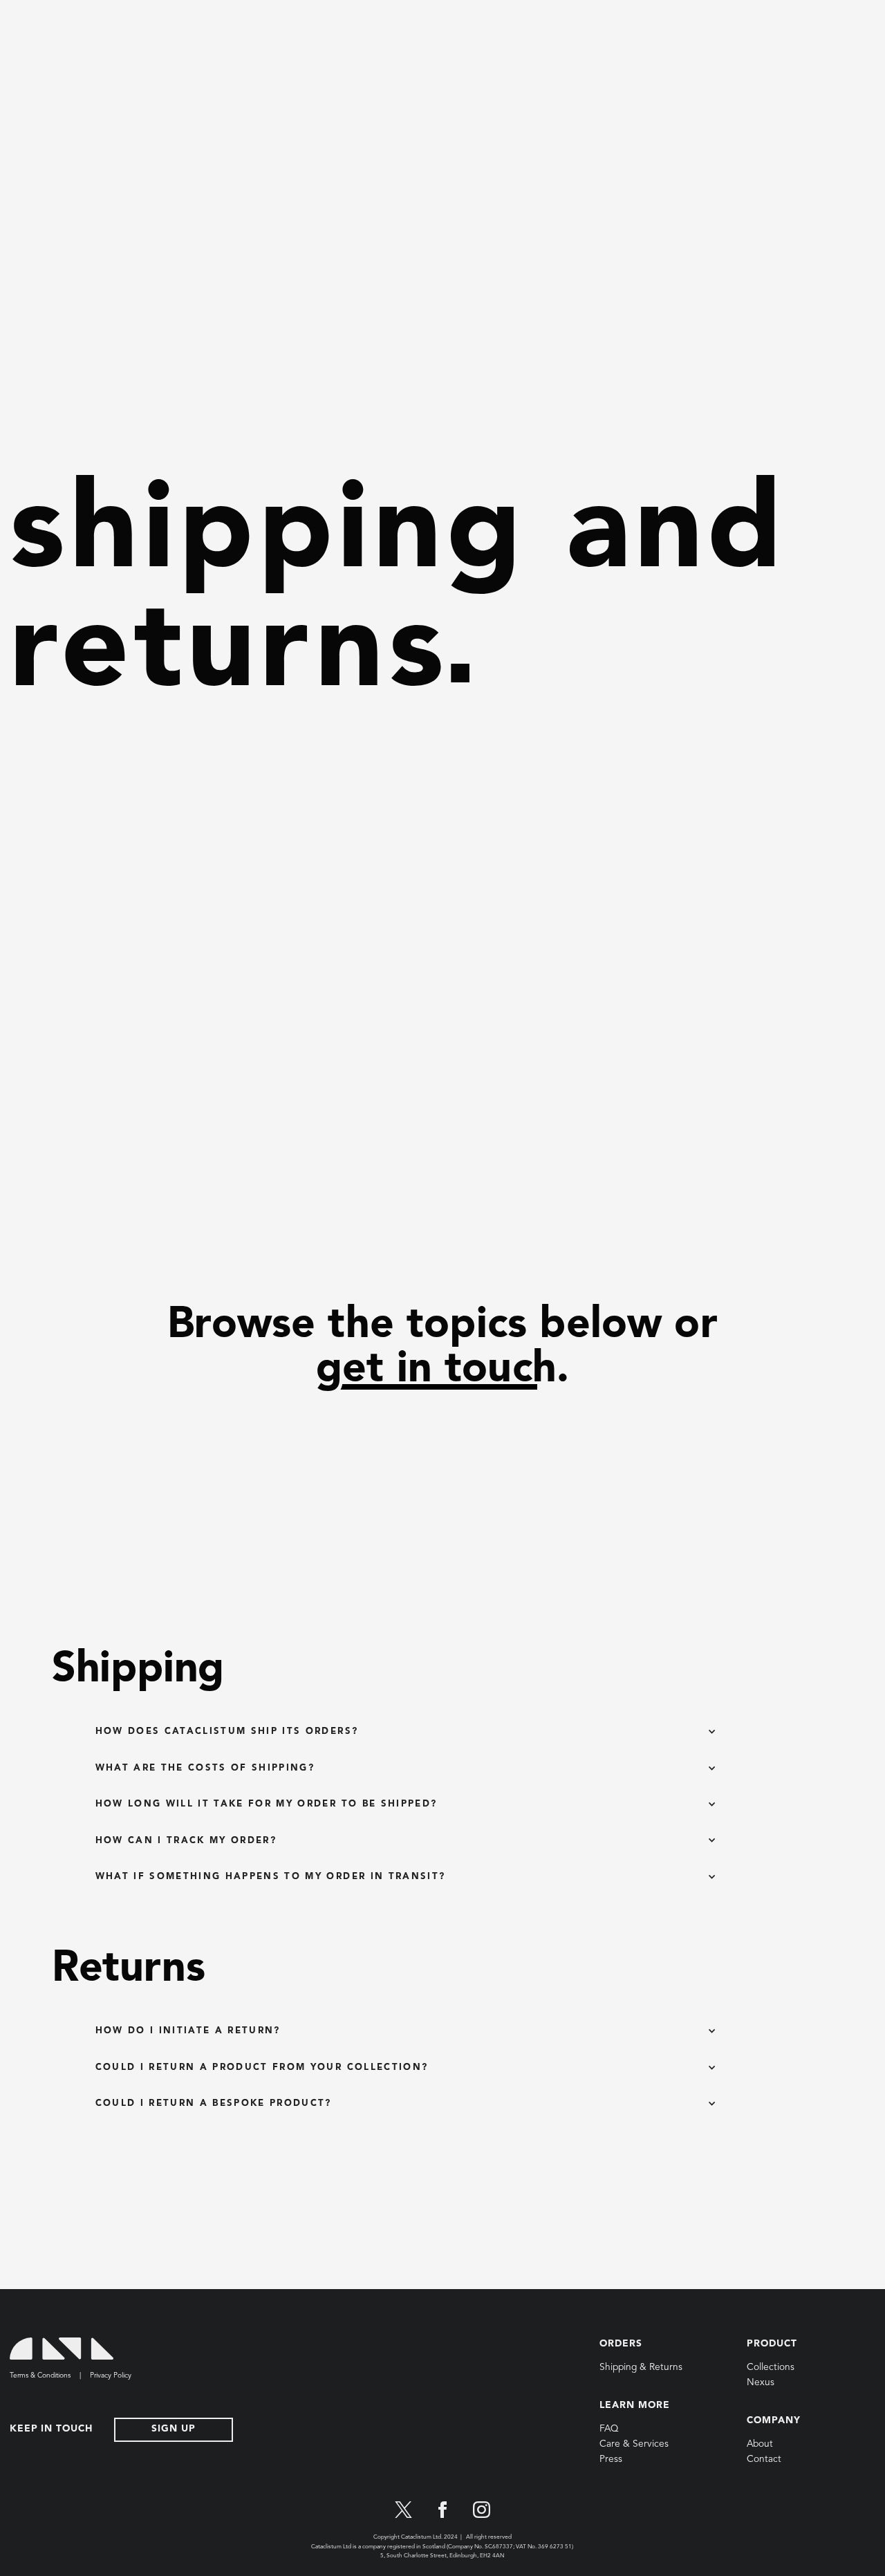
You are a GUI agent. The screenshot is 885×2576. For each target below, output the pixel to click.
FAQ (609, 2429)
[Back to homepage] (62, 2349)
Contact (764, 2460)
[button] (406, 1732)
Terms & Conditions (40, 2376)
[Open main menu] (24, 21)
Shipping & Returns (641, 2368)
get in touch (436, 1370)
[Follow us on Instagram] (482, 2510)
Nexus (761, 2383)
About (760, 2444)
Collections (771, 2368)
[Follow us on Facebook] (443, 2510)
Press (611, 2460)
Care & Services (634, 2444)
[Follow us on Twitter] (403, 2510)
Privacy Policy (111, 2376)
